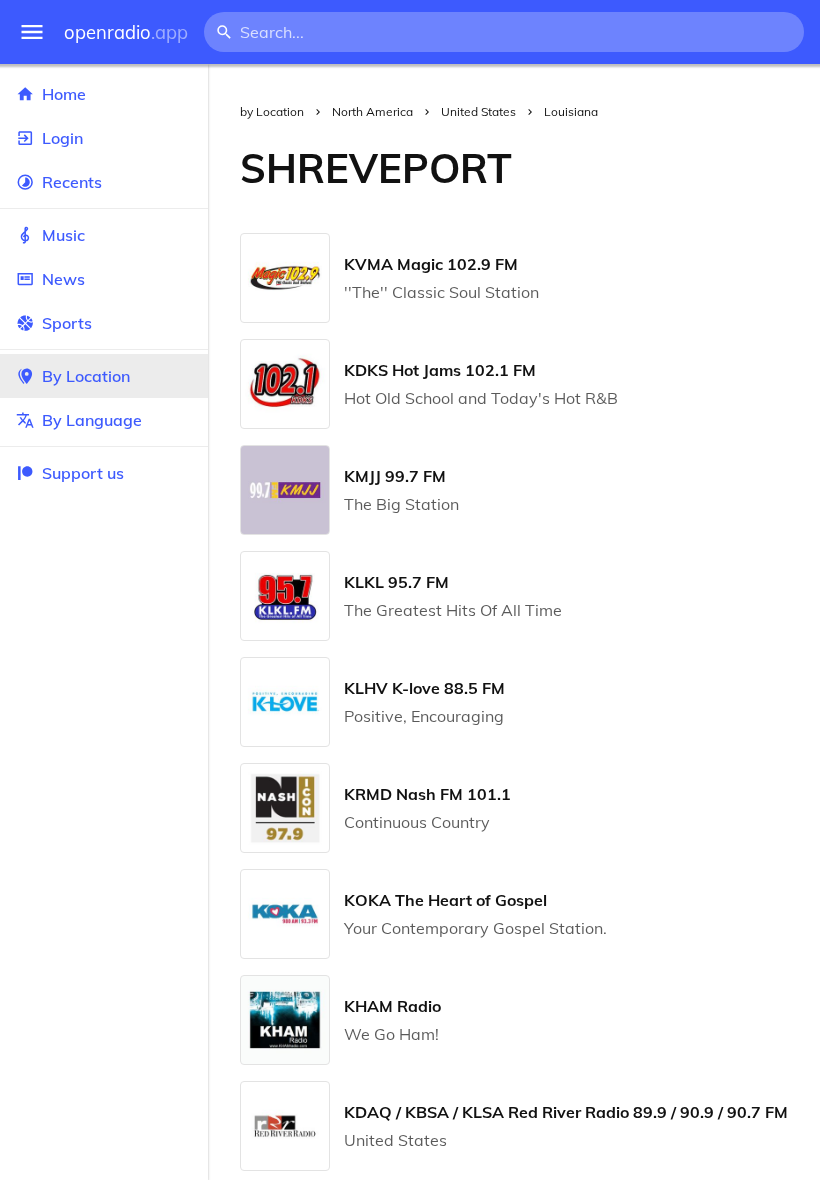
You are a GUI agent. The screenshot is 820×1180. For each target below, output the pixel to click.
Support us (83, 473)
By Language (92, 420)
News (63, 279)
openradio (126, 32)
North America (372, 111)
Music (63, 235)
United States (478, 111)
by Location (272, 111)
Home (64, 94)
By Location (86, 376)
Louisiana (571, 111)
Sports (67, 323)
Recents (72, 182)
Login (62, 138)
